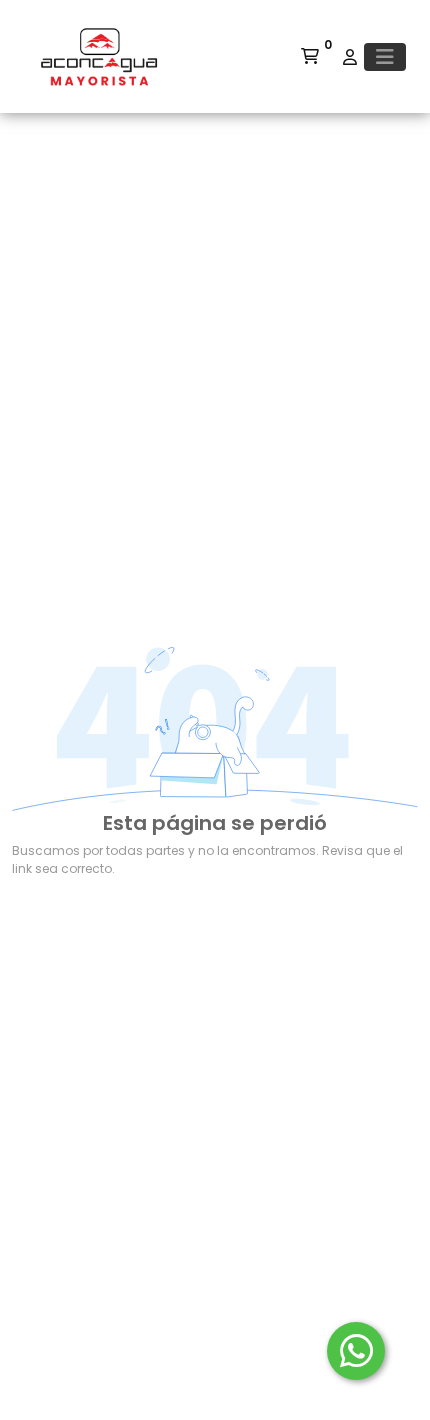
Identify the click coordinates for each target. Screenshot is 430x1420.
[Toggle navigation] (385, 57)
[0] (310, 57)
